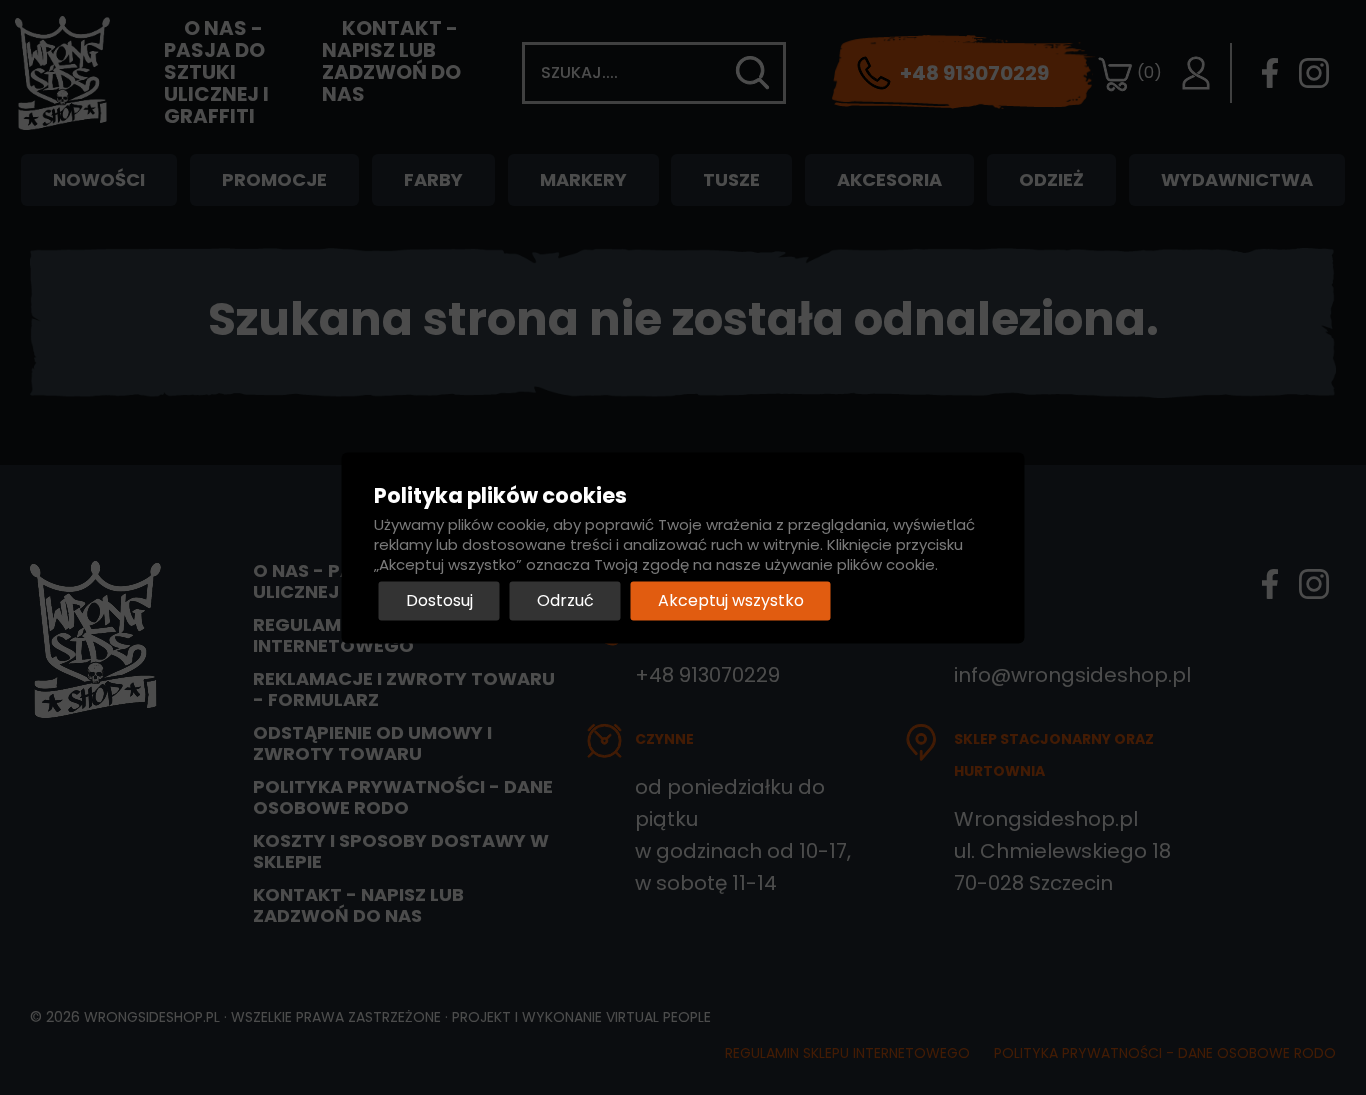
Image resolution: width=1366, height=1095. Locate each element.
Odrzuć (565, 600)
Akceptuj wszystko (731, 600)
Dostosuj (439, 600)
